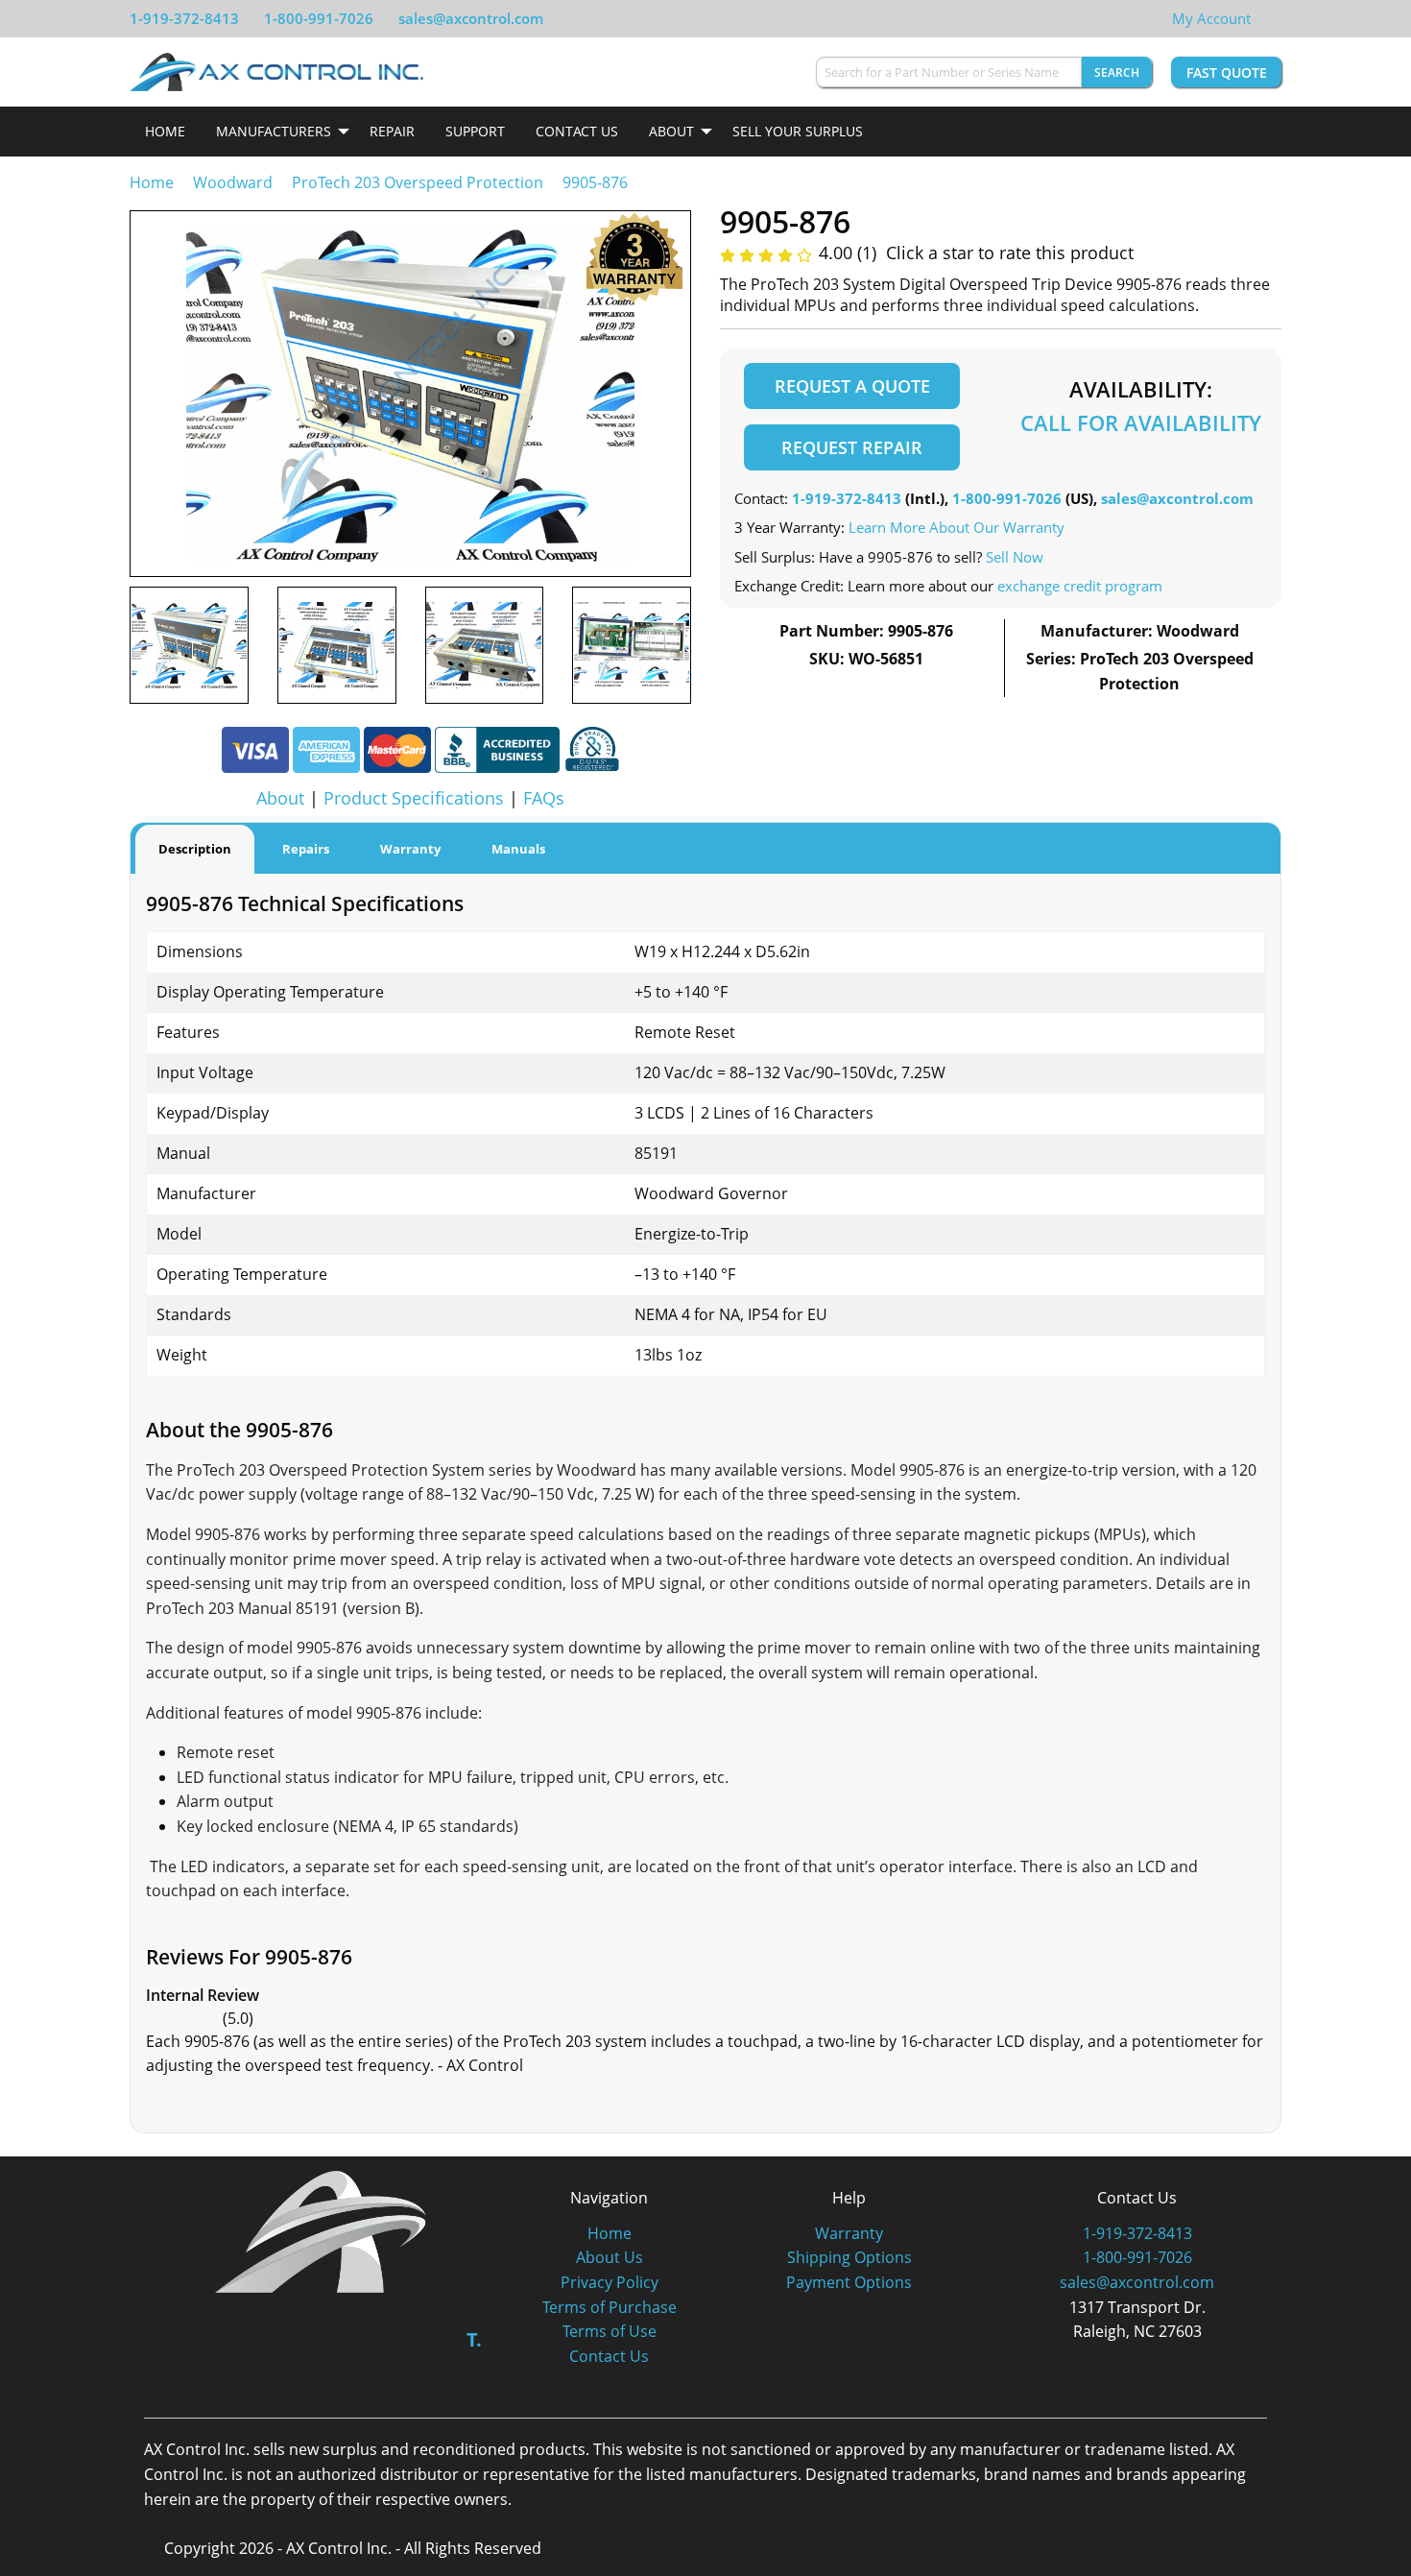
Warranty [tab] (410, 849)
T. (474, 2339)
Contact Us (577, 131)
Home (165, 131)
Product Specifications (414, 798)
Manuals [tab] (518, 849)
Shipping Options (849, 2257)
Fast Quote (1227, 72)
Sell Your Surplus (798, 131)
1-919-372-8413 (184, 18)
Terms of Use (610, 2331)
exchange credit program (1080, 586)
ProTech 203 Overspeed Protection (418, 182)
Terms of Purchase (610, 2307)
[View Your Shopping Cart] (1266, 18)
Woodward (233, 182)
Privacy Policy (610, 2282)
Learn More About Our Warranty (957, 527)
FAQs (544, 798)
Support (475, 131)
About (671, 131)
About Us (610, 2257)
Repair (392, 131)
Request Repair (852, 447)
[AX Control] (321, 2230)
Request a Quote (852, 386)
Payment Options (849, 2282)
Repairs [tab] (306, 849)
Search (1117, 72)
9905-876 (595, 182)
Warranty (849, 2233)
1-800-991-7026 (319, 18)
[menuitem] (165, 132)
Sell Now (1015, 557)
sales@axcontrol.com (471, 18)
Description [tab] (195, 849)
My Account (1211, 18)
